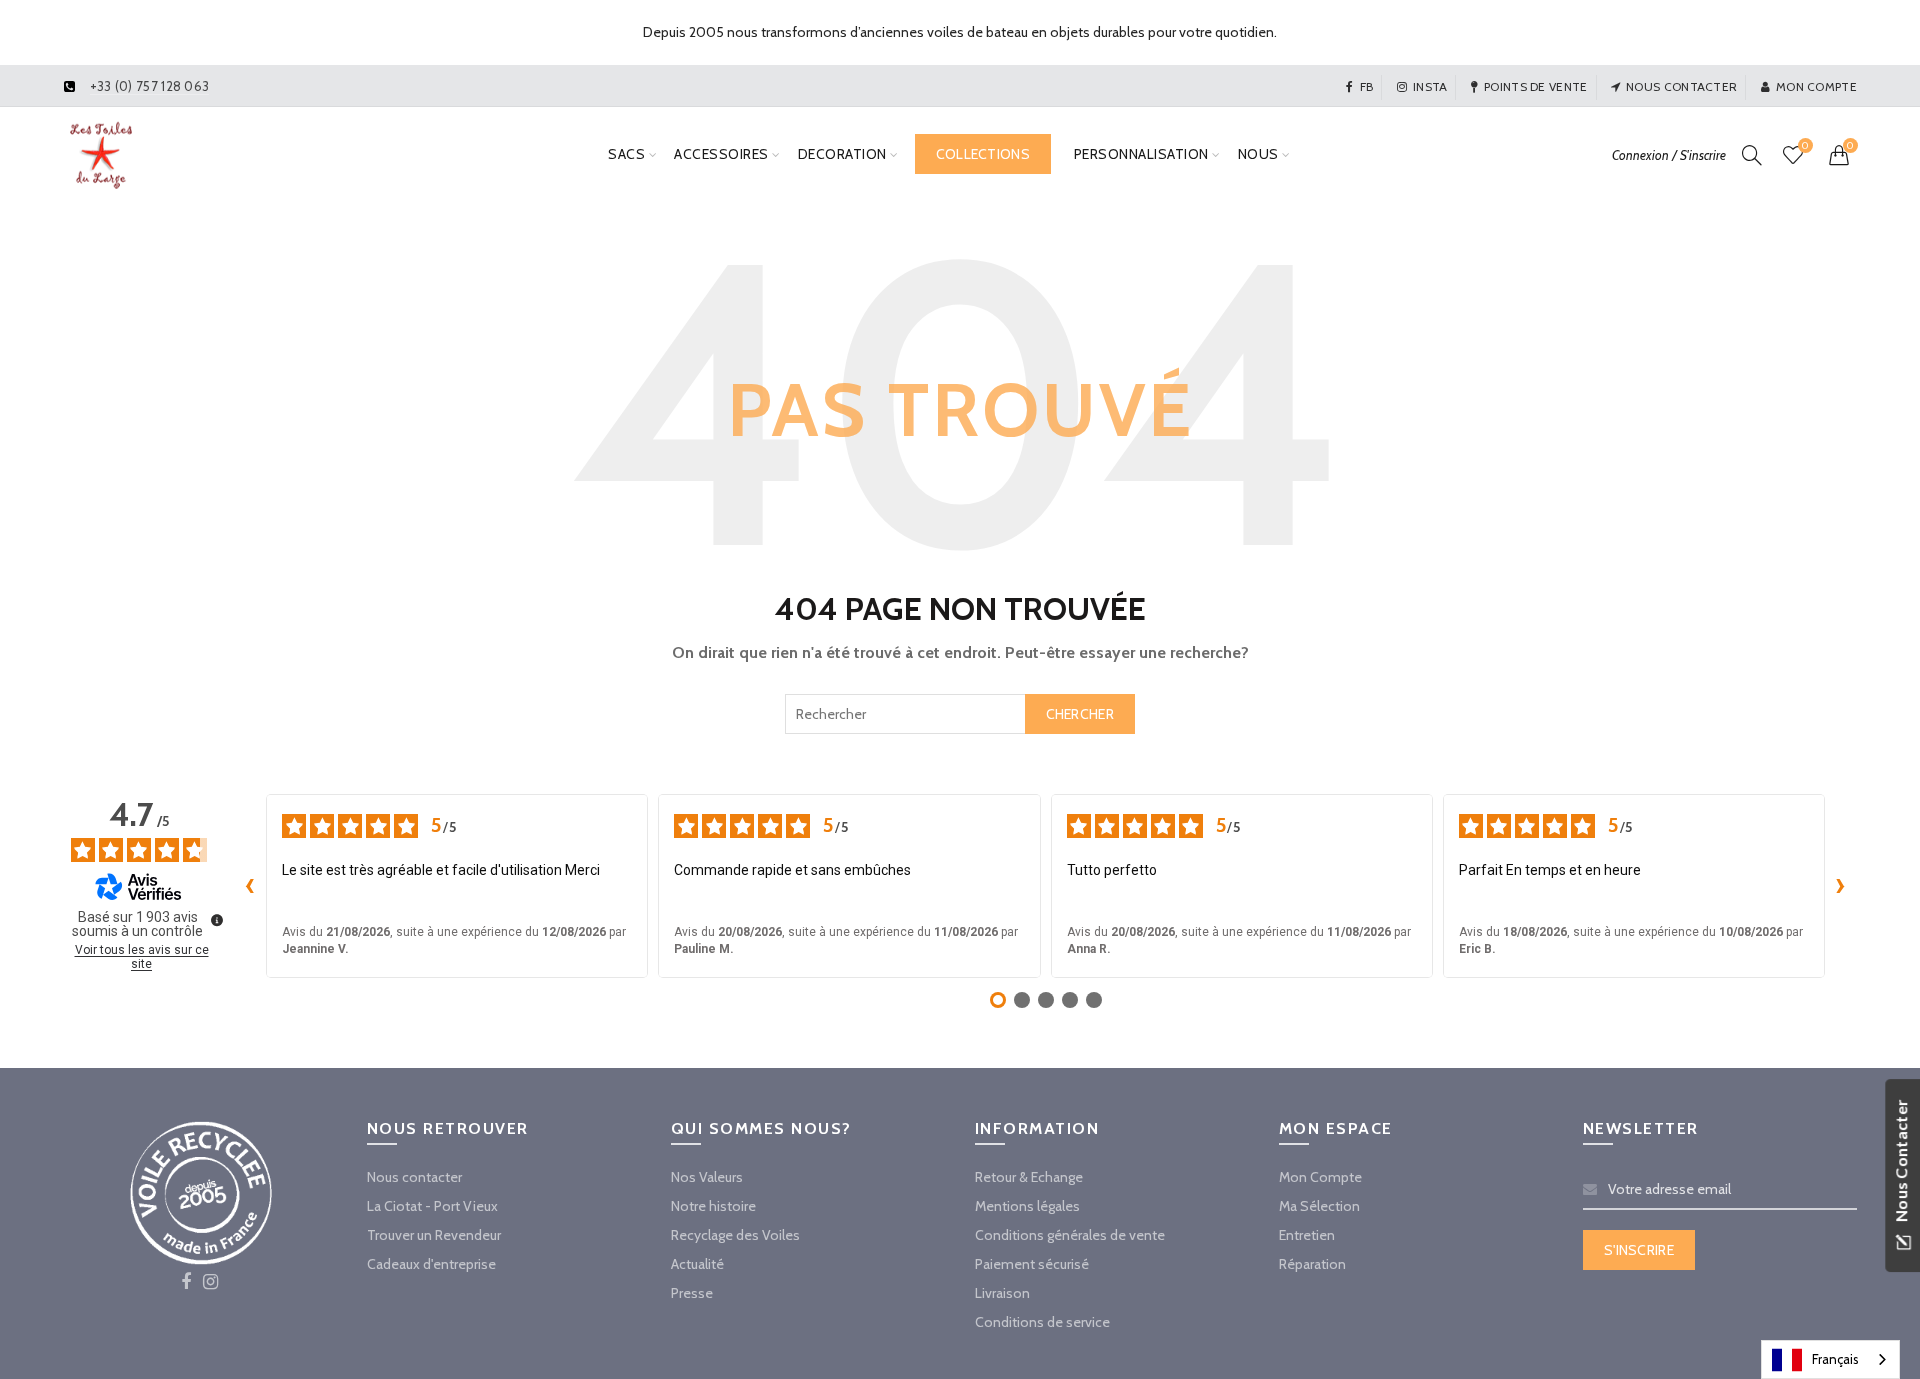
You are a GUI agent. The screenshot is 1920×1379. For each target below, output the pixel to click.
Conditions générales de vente (1070, 1235)
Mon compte (1816, 86)
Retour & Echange (1029, 1177)
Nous (1258, 154)
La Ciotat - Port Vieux (432, 1206)
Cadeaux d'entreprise (431, 1264)
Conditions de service (1042, 1322)
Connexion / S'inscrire (1669, 155)
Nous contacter (1681, 86)
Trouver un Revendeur (434, 1235)
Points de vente (1536, 86)
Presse (692, 1293)
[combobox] (960, 714)
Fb (1366, 86)
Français (1835, 1359)
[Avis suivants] (1841, 886)
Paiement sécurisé (1032, 1264)
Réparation (1312, 1264)
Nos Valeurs (707, 1177)
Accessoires (721, 154)
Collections (983, 154)
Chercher (1080, 714)
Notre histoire (713, 1206)
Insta (1430, 86)
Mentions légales (1027, 1206)
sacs (626, 154)
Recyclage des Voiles (735, 1235)
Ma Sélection (1319, 1206)
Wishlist (1805, 146)
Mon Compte (1320, 1177)
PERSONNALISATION (1141, 154)
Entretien (1307, 1235)
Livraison (1002, 1293)
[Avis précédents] (250, 886)
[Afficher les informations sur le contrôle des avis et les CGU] (217, 920)
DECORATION (842, 154)
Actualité (697, 1264)
